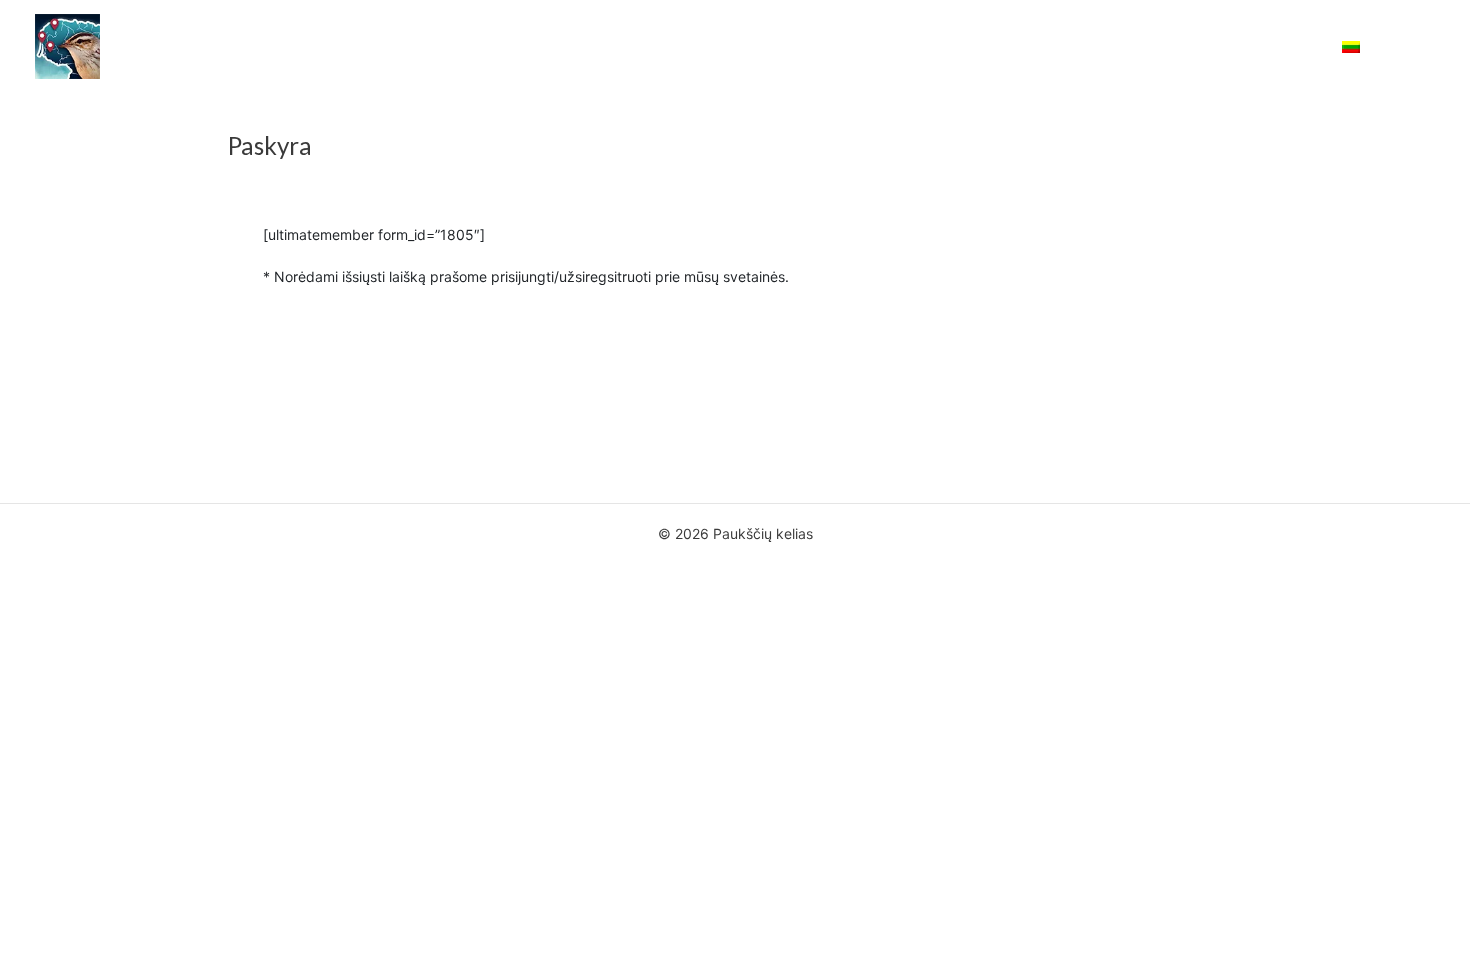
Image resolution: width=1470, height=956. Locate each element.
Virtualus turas (1170, 47)
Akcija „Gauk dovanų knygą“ (514, 47)
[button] (1362, 47)
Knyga (778, 47)
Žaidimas (859, 47)
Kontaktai (1281, 47)
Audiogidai (955, 47)
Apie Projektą (684, 47)
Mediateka (1055, 47)
